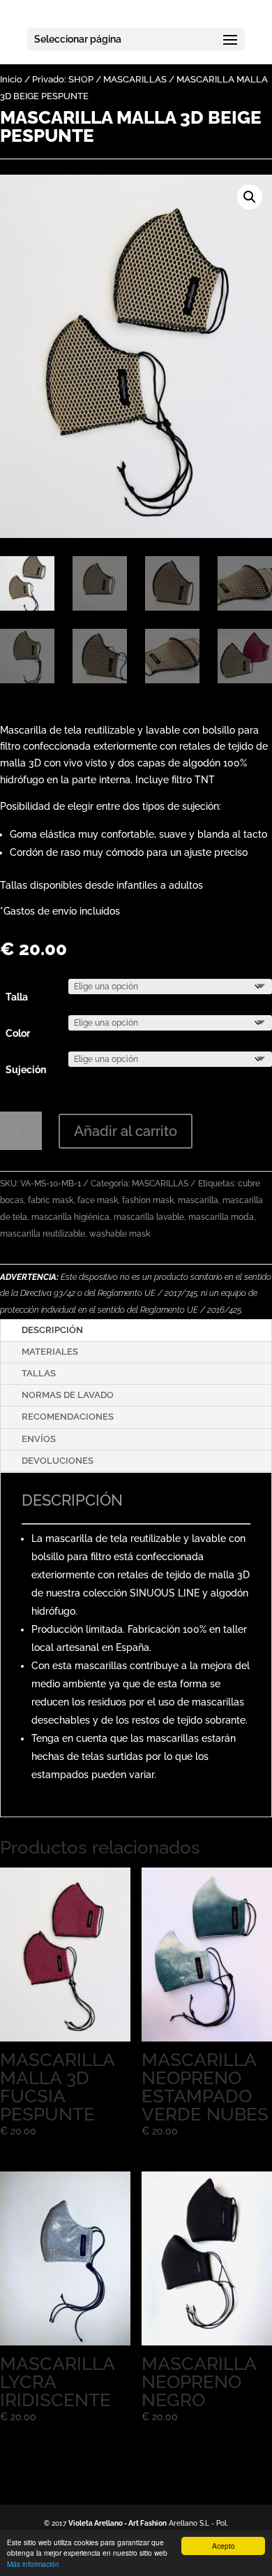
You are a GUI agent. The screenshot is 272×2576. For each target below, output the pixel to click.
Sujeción (26, 1070)
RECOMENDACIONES (68, 1417)
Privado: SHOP (63, 79)
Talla (17, 997)
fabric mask (51, 1200)
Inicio (11, 79)
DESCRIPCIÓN (52, 1330)
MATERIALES (50, 1352)
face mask (98, 1200)
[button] (250, 197)
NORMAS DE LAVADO (68, 1395)
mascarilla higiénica (70, 1217)
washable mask (120, 1234)
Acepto (224, 2546)
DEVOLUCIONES (58, 1461)
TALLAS (39, 1373)
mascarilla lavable (149, 1217)
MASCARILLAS (135, 79)
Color (18, 1033)
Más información (33, 2564)
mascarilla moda (221, 1217)
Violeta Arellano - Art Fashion (118, 2523)
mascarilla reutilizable (43, 1234)
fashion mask (148, 1200)
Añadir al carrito (126, 1131)
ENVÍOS (39, 1439)
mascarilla (198, 1200)
